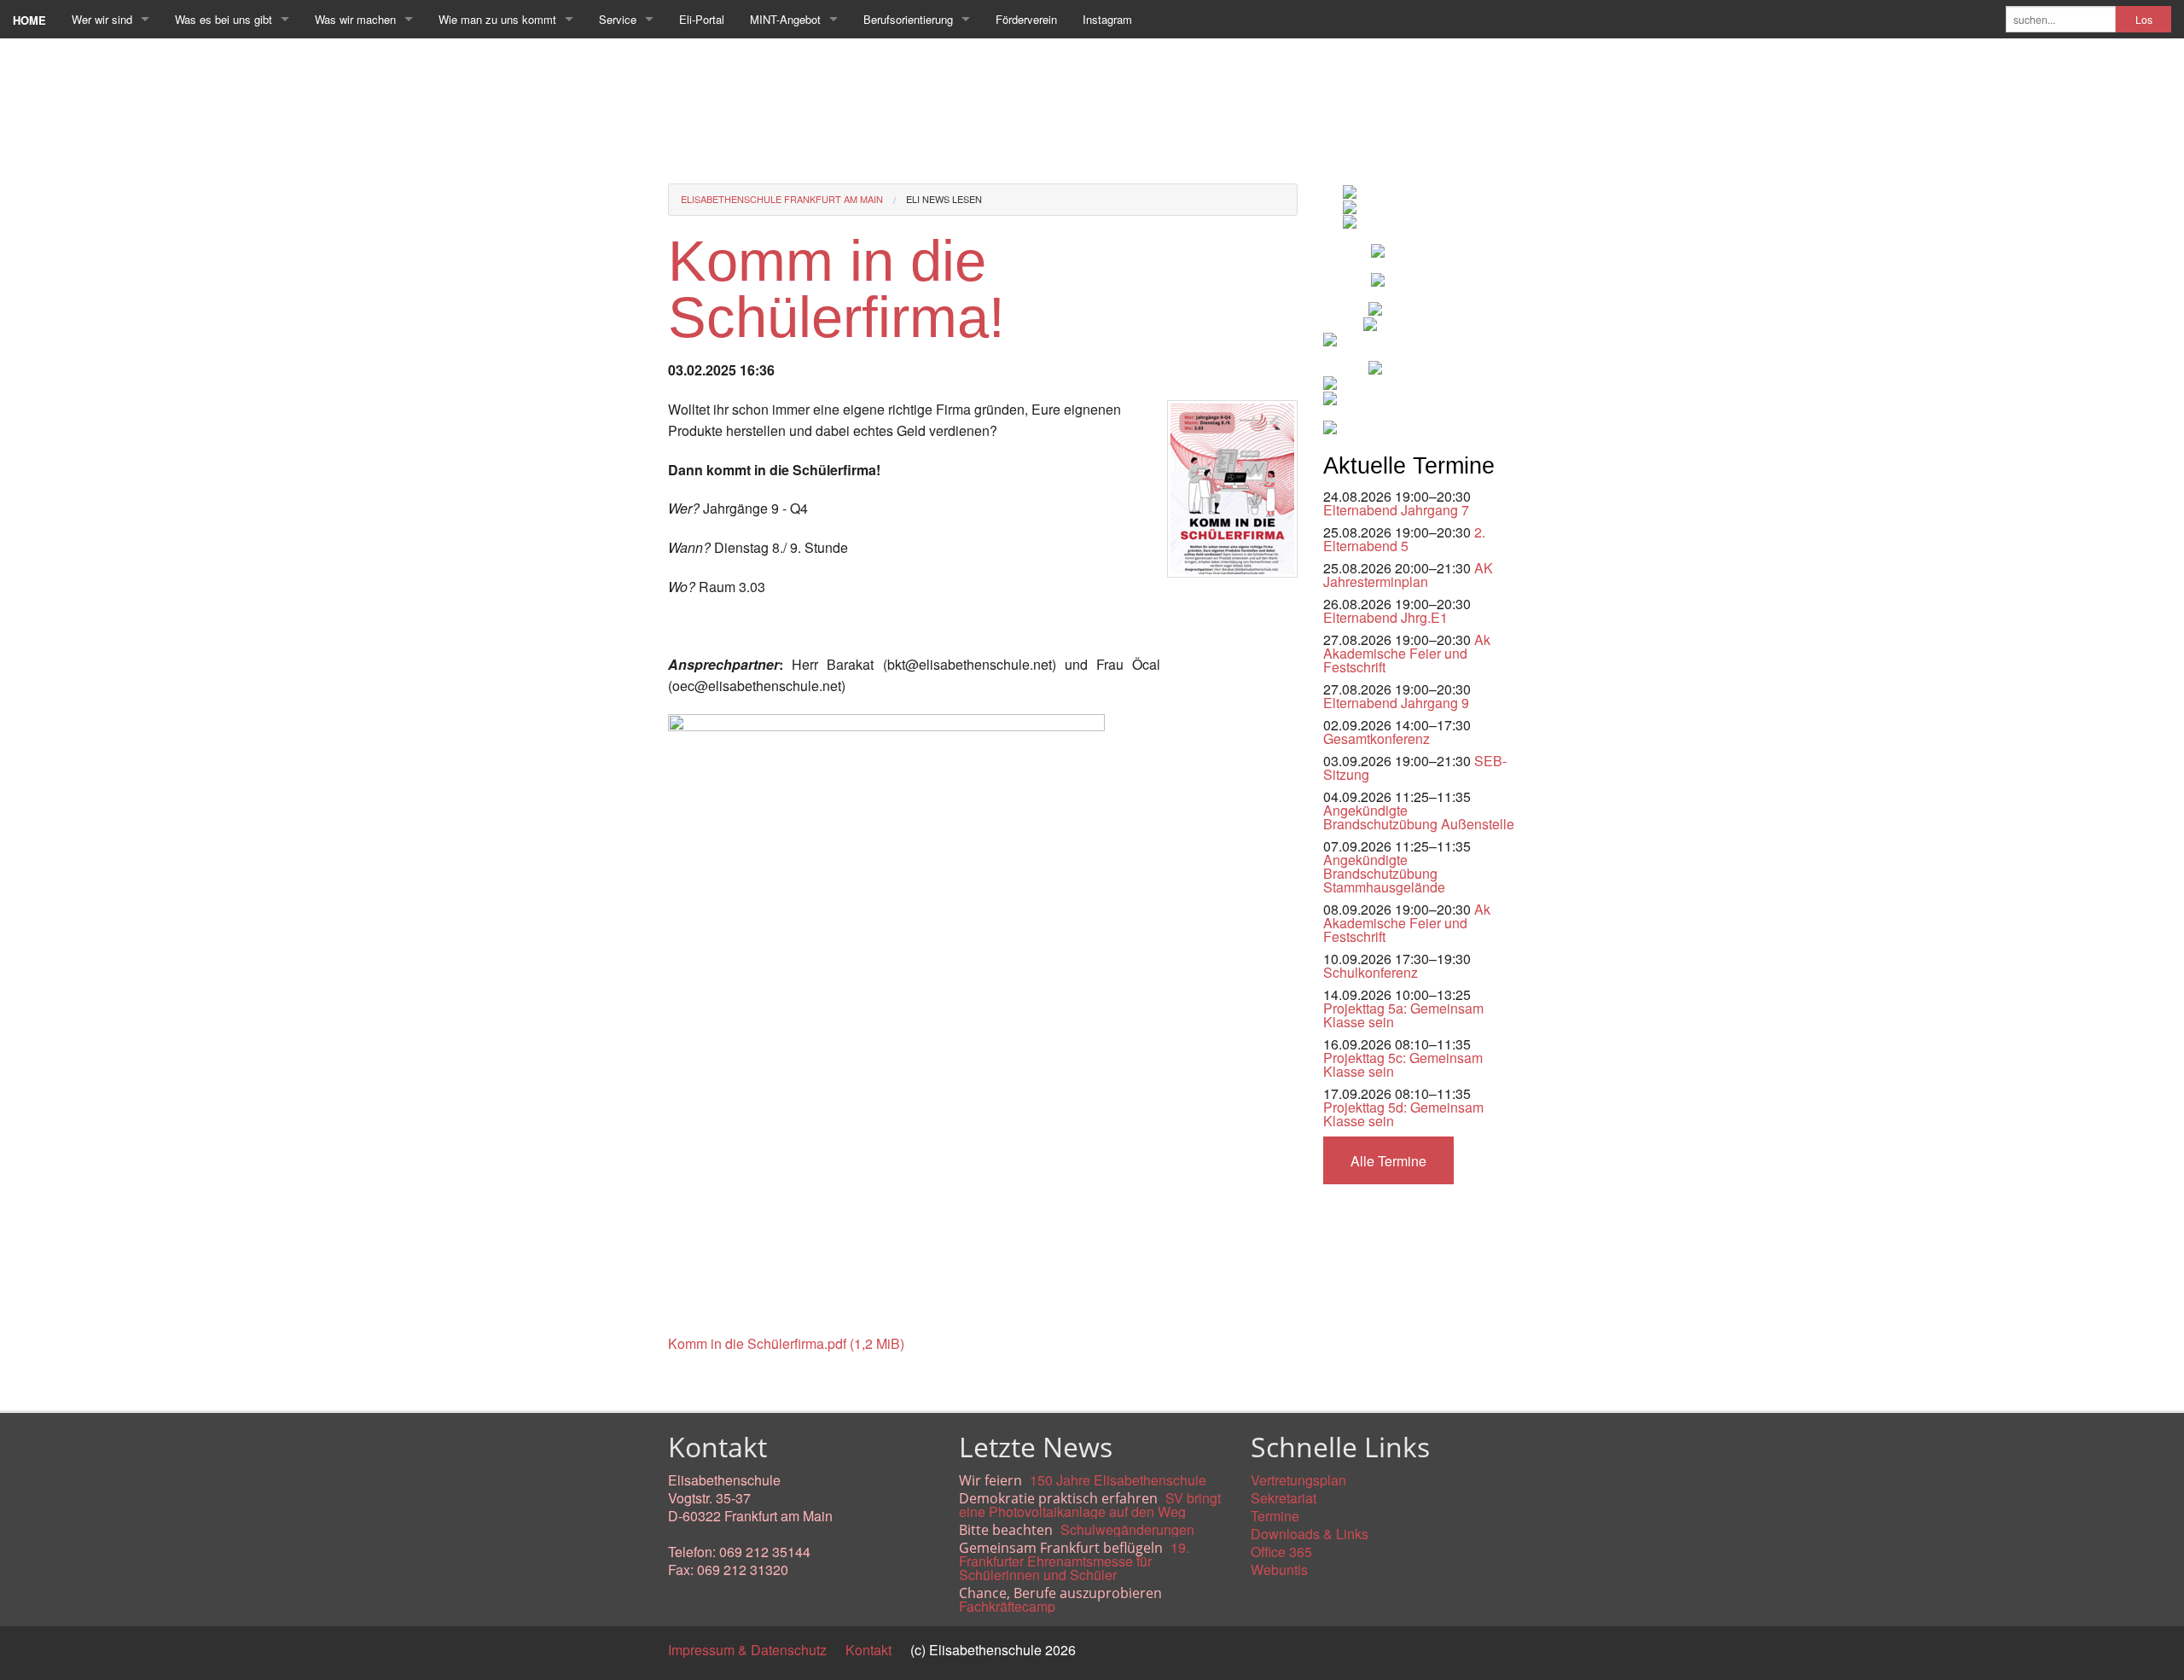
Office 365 (1281, 1552)
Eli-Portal (702, 19)
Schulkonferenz (1371, 972)
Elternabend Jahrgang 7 (1396, 510)
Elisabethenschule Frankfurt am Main (782, 199)
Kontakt (868, 1650)
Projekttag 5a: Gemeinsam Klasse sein (1403, 1015)
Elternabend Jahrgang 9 (1396, 703)
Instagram (1107, 19)
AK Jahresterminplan (1408, 575)
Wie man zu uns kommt (497, 19)
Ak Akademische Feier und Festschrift (1407, 653)
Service (618, 19)
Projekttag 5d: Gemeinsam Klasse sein (1403, 1114)
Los (2144, 20)
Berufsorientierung (908, 19)
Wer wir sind (102, 19)
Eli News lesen (944, 199)
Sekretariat (1284, 1498)
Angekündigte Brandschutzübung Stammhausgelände (1384, 873)
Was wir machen (355, 19)
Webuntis (1279, 1570)
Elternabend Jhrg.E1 (1385, 617)
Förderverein (1026, 19)
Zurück (689, 1382)
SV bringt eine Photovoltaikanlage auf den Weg (1090, 1505)
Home (29, 20)
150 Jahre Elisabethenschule (1118, 1480)
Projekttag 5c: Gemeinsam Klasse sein (1403, 1064)
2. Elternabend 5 (1404, 539)
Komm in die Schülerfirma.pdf (786, 1343)
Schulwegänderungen (1127, 1529)
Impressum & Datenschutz (747, 1650)
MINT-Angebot (785, 19)
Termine (1275, 1516)
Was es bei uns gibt (224, 19)
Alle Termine (1388, 1161)
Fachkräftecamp (1007, 1606)
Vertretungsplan (1298, 1480)
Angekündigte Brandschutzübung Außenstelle (1419, 817)
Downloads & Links (1310, 1534)
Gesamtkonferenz (1377, 738)
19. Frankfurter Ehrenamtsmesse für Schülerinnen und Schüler (1074, 1561)
